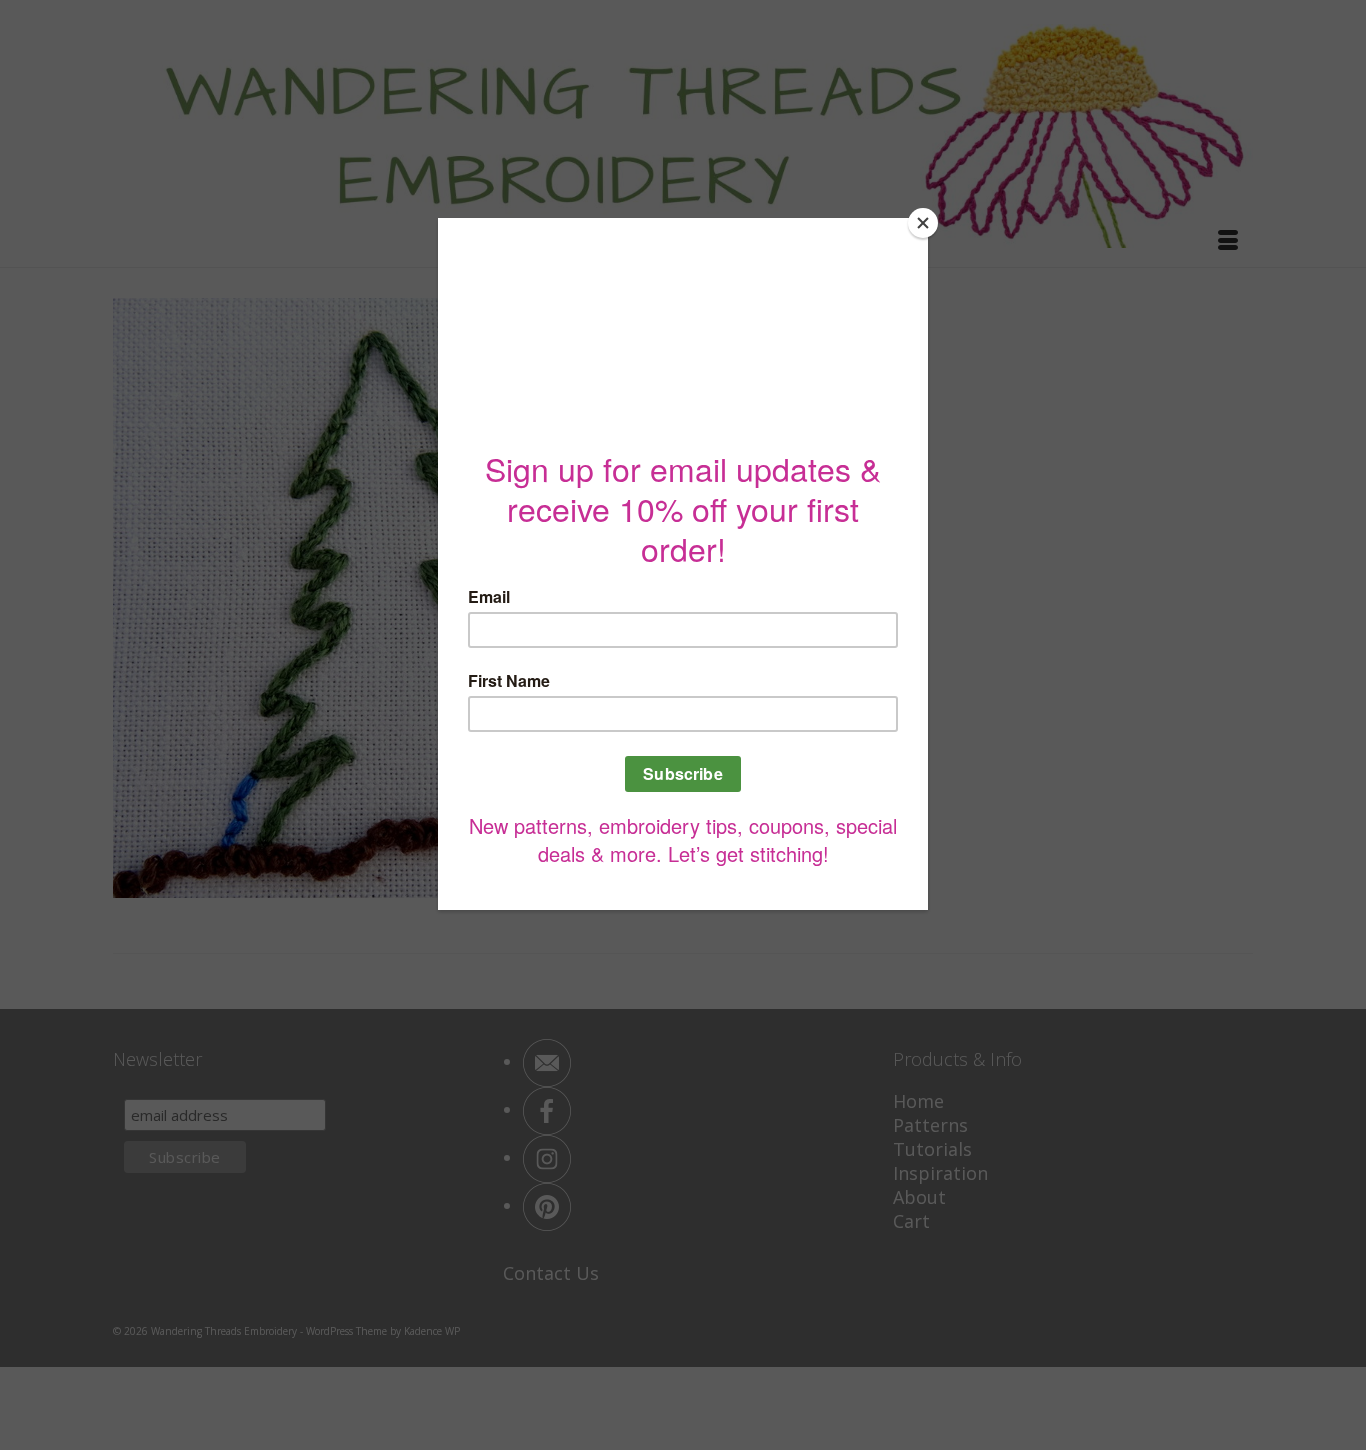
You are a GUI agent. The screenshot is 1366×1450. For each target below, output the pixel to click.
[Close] (923, 223)
